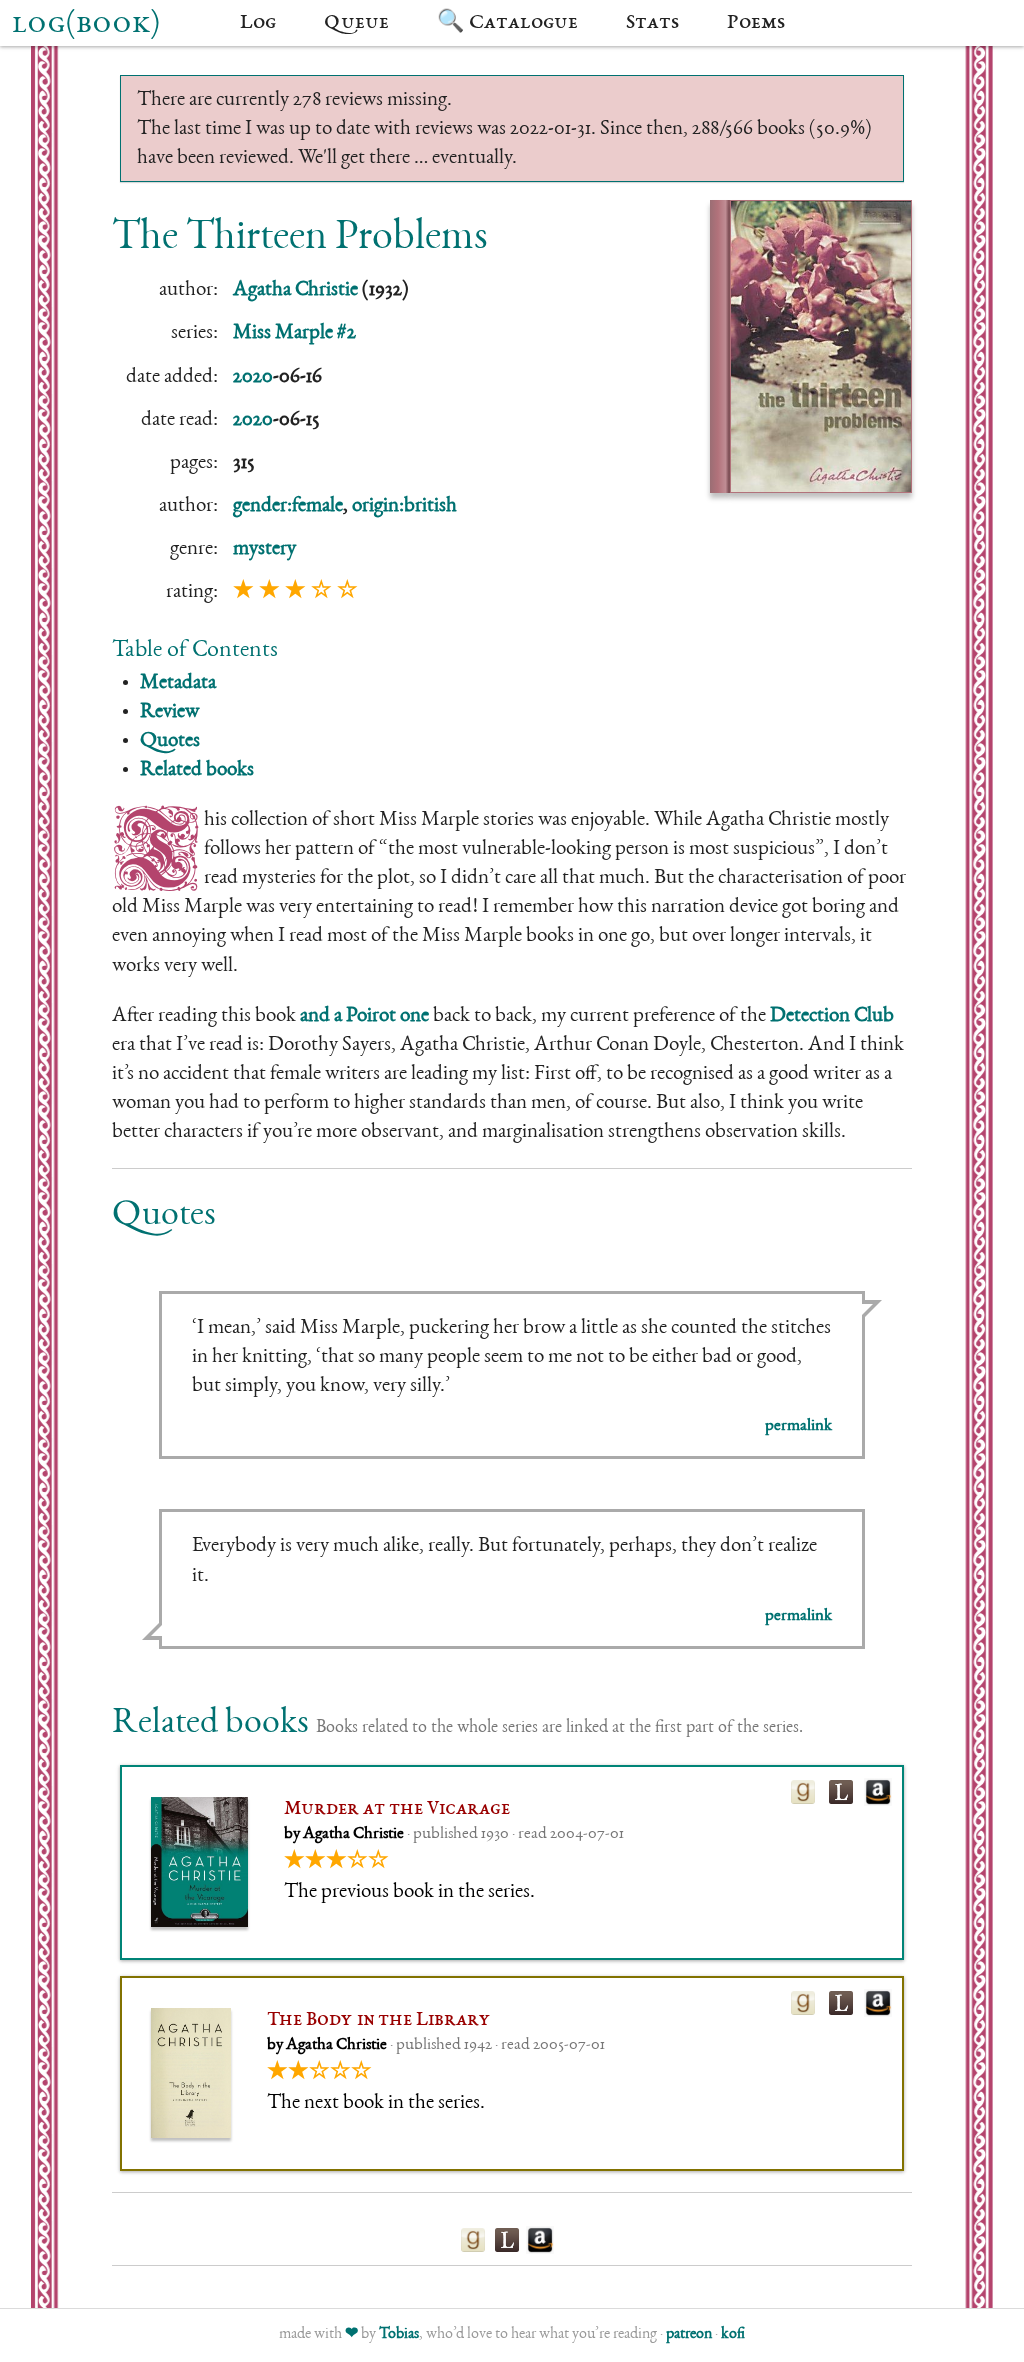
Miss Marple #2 (294, 333)
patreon (689, 2335)
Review (169, 712)
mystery (264, 549)
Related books (197, 770)
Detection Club (832, 1016)
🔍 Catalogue (507, 23)
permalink (798, 1426)
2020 (253, 377)
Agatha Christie (295, 290)
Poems (756, 23)
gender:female (288, 506)
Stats (652, 23)
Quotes (170, 741)
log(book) (86, 25)
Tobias (399, 2335)
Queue (356, 23)
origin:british (404, 506)
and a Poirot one (364, 1016)
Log (258, 23)
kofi (733, 2335)
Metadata (178, 683)
